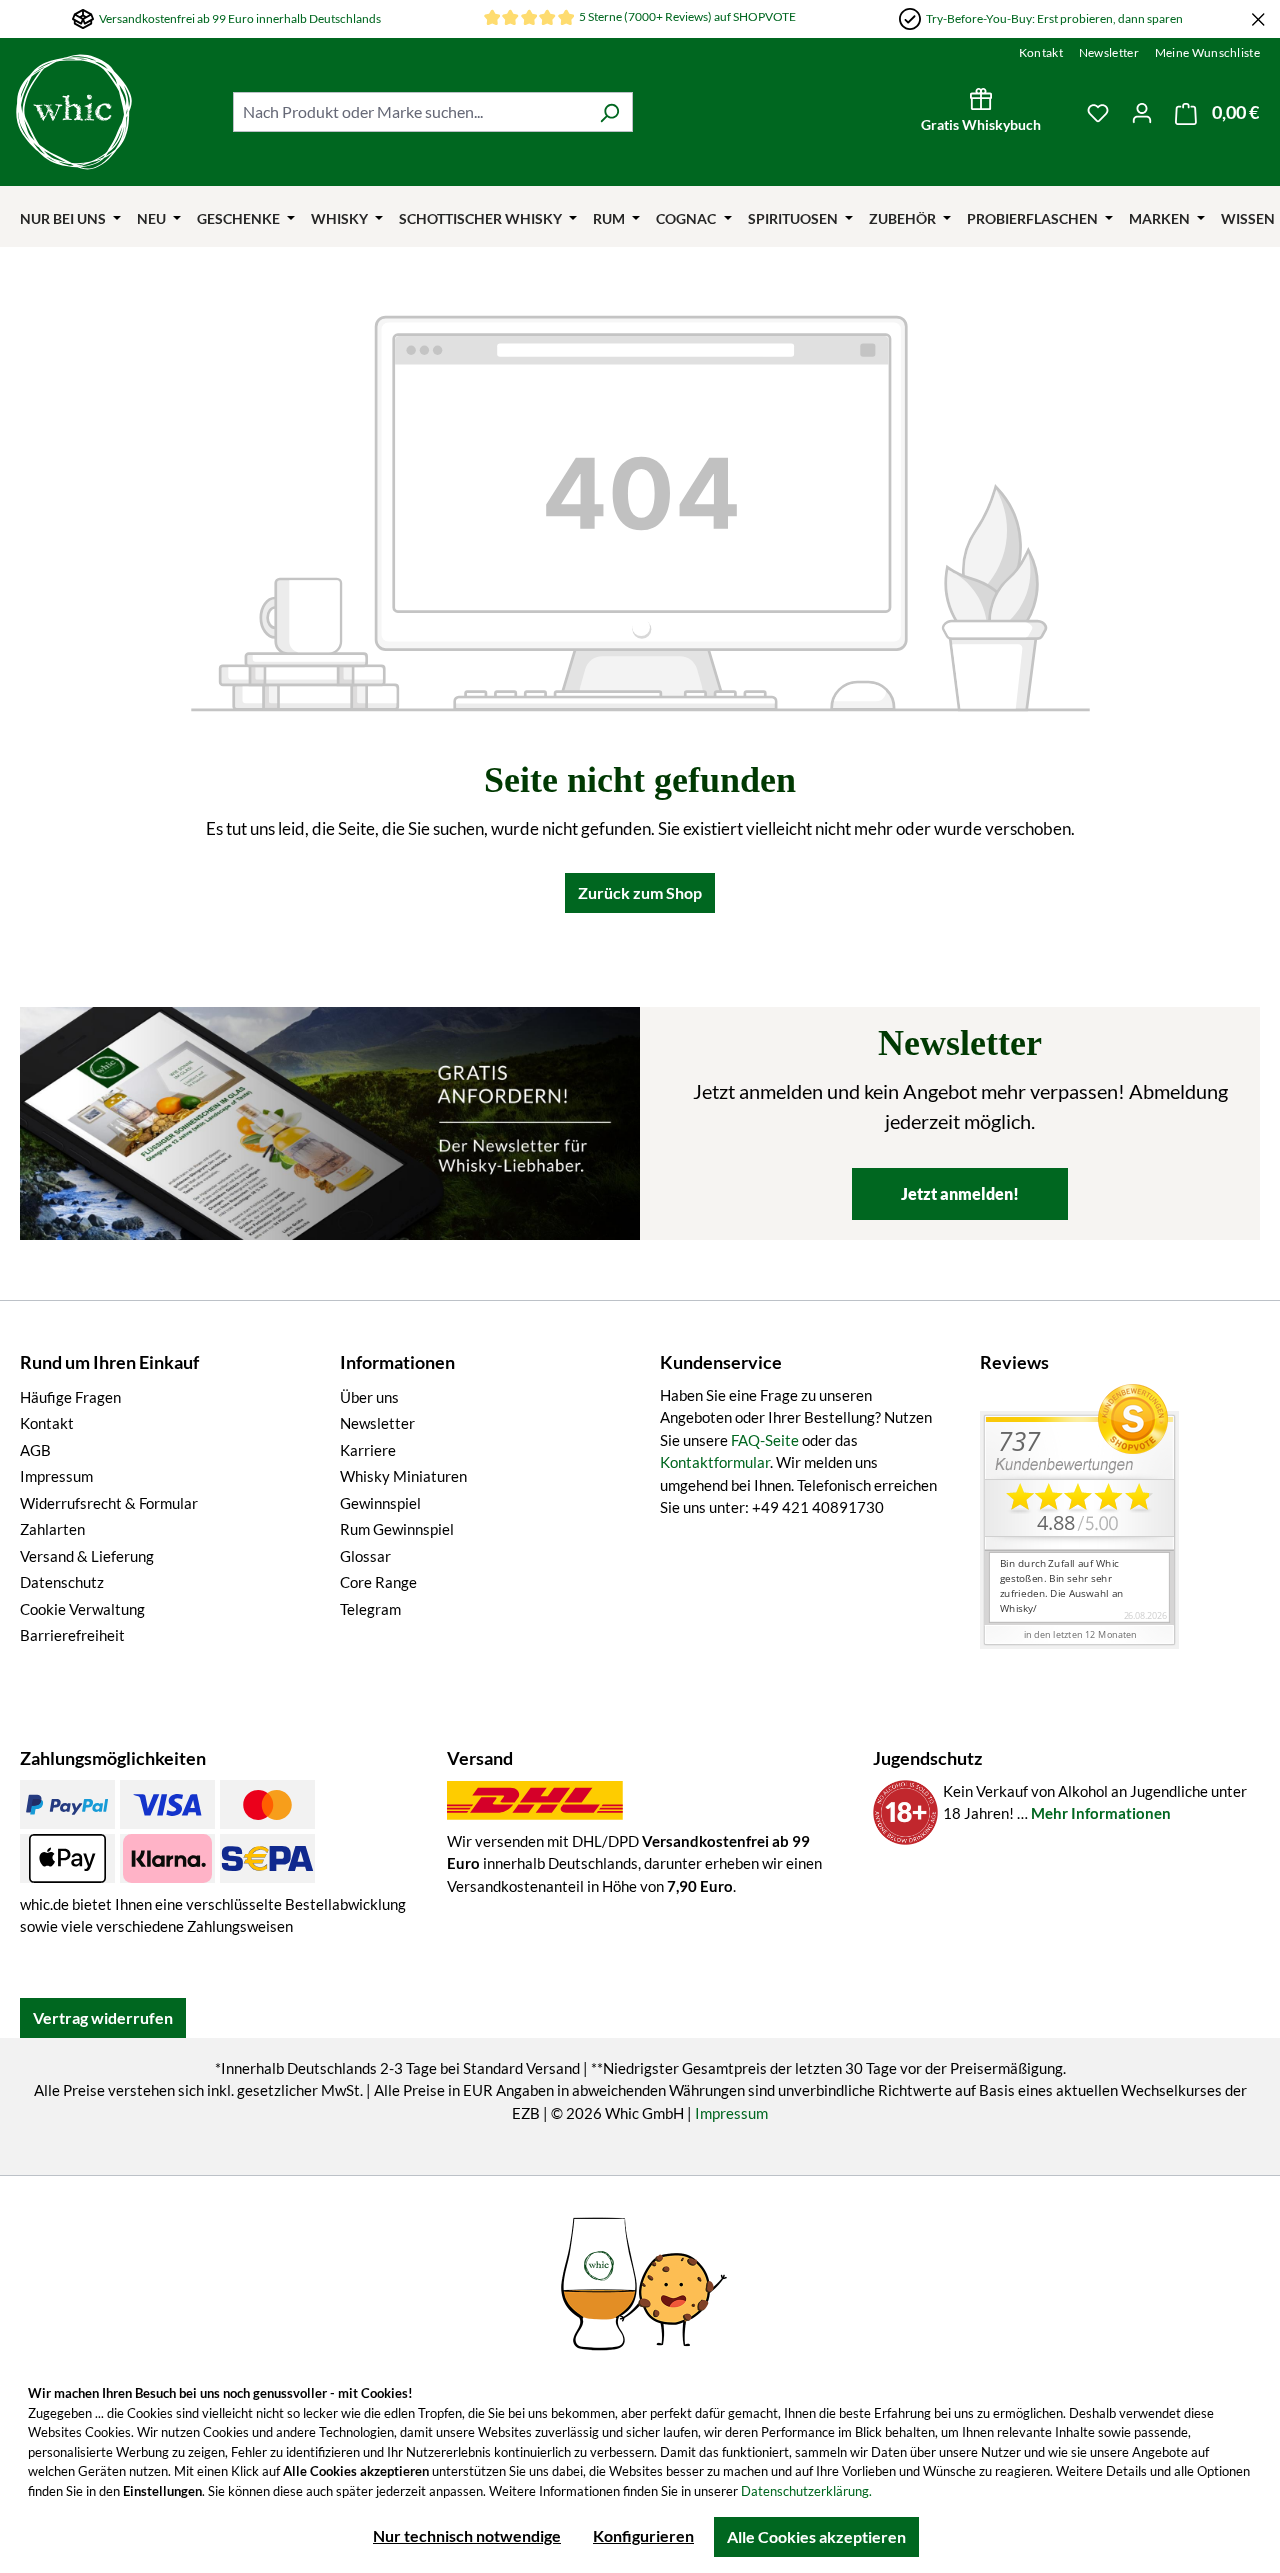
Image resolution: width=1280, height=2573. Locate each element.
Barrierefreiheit (72, 1635)
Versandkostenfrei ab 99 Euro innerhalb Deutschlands (240, 18)
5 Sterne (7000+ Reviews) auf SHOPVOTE (687, 16)
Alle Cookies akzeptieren (816, 2536)
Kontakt (1041, 52)
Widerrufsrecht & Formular (109, 1503)
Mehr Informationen (1101, 1813)
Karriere (368, 1450)
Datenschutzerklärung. (806, 2491)
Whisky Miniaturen (403, 1476)
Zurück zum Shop (640, 892)
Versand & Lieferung (87, 1556)
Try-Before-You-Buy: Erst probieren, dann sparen (1054, 18)
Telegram (370, 1609)
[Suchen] (609, 112)
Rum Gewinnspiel (397, 1529)
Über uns (369, 1397)
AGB (35, 1450)
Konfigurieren (643, 2535)
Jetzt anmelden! (960, 1193)
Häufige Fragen (70, 1397)
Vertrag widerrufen (103, 2017)
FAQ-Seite (765, 1440)
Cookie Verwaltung (82, 1609)
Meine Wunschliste (1207, 52)
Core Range (378, 1582)
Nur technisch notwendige (467, 2535)
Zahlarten (52, 1529)
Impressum (56, 1476)
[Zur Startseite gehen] (114, 112)
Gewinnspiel (380, 1503)
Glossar (365, 1556)
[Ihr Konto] (1142, 112)
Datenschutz (62, 1582)
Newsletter (1109, 52)
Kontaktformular (715, 1462)
